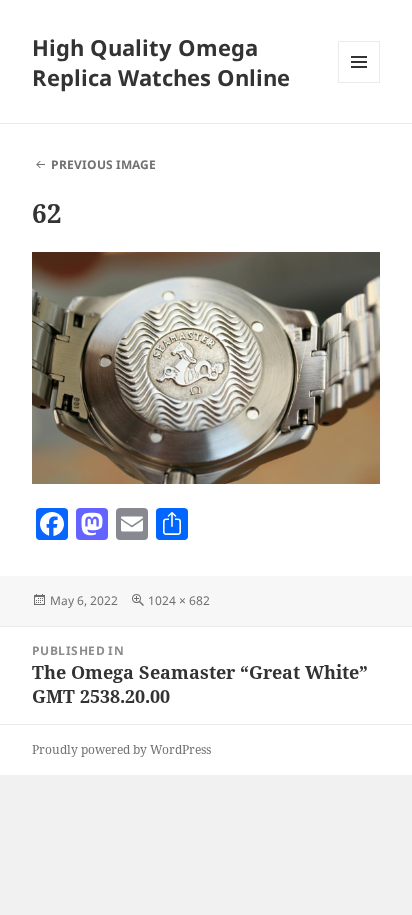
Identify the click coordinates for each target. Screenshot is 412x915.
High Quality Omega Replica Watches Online (161, 62)
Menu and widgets (359, 82)
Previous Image (103, 164)
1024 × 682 (179, 600)
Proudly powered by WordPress (121, 749)
